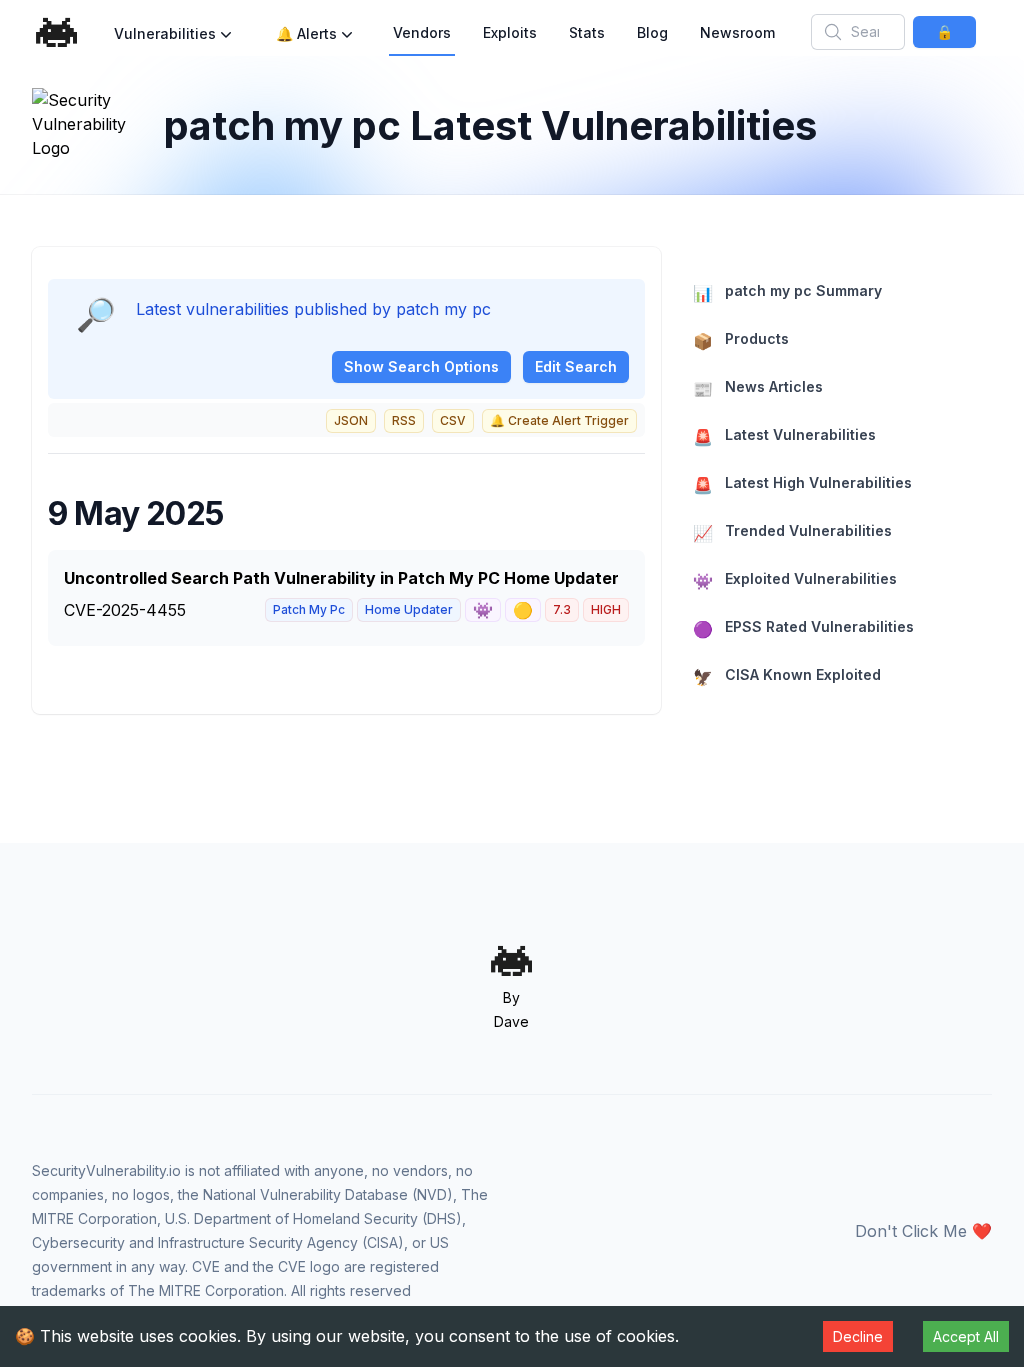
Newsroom (737, 32)
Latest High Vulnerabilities (802, 484)
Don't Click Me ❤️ (923, 1231)
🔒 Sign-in (944, 35)
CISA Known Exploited (787, 676)
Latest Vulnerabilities (784, 436)
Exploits (510, 32)
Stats (587, 32)
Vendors (422, 32)
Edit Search (576, 366)
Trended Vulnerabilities (792, 532)
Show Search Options (421, 366)
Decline (858, 1336)
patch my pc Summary (787, 292)
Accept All (966, 1336)
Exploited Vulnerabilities (795, 580)
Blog (652, 32)
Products (741, 340)
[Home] (57, 32)
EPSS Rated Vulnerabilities (803, 628)
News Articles (758, 388)
